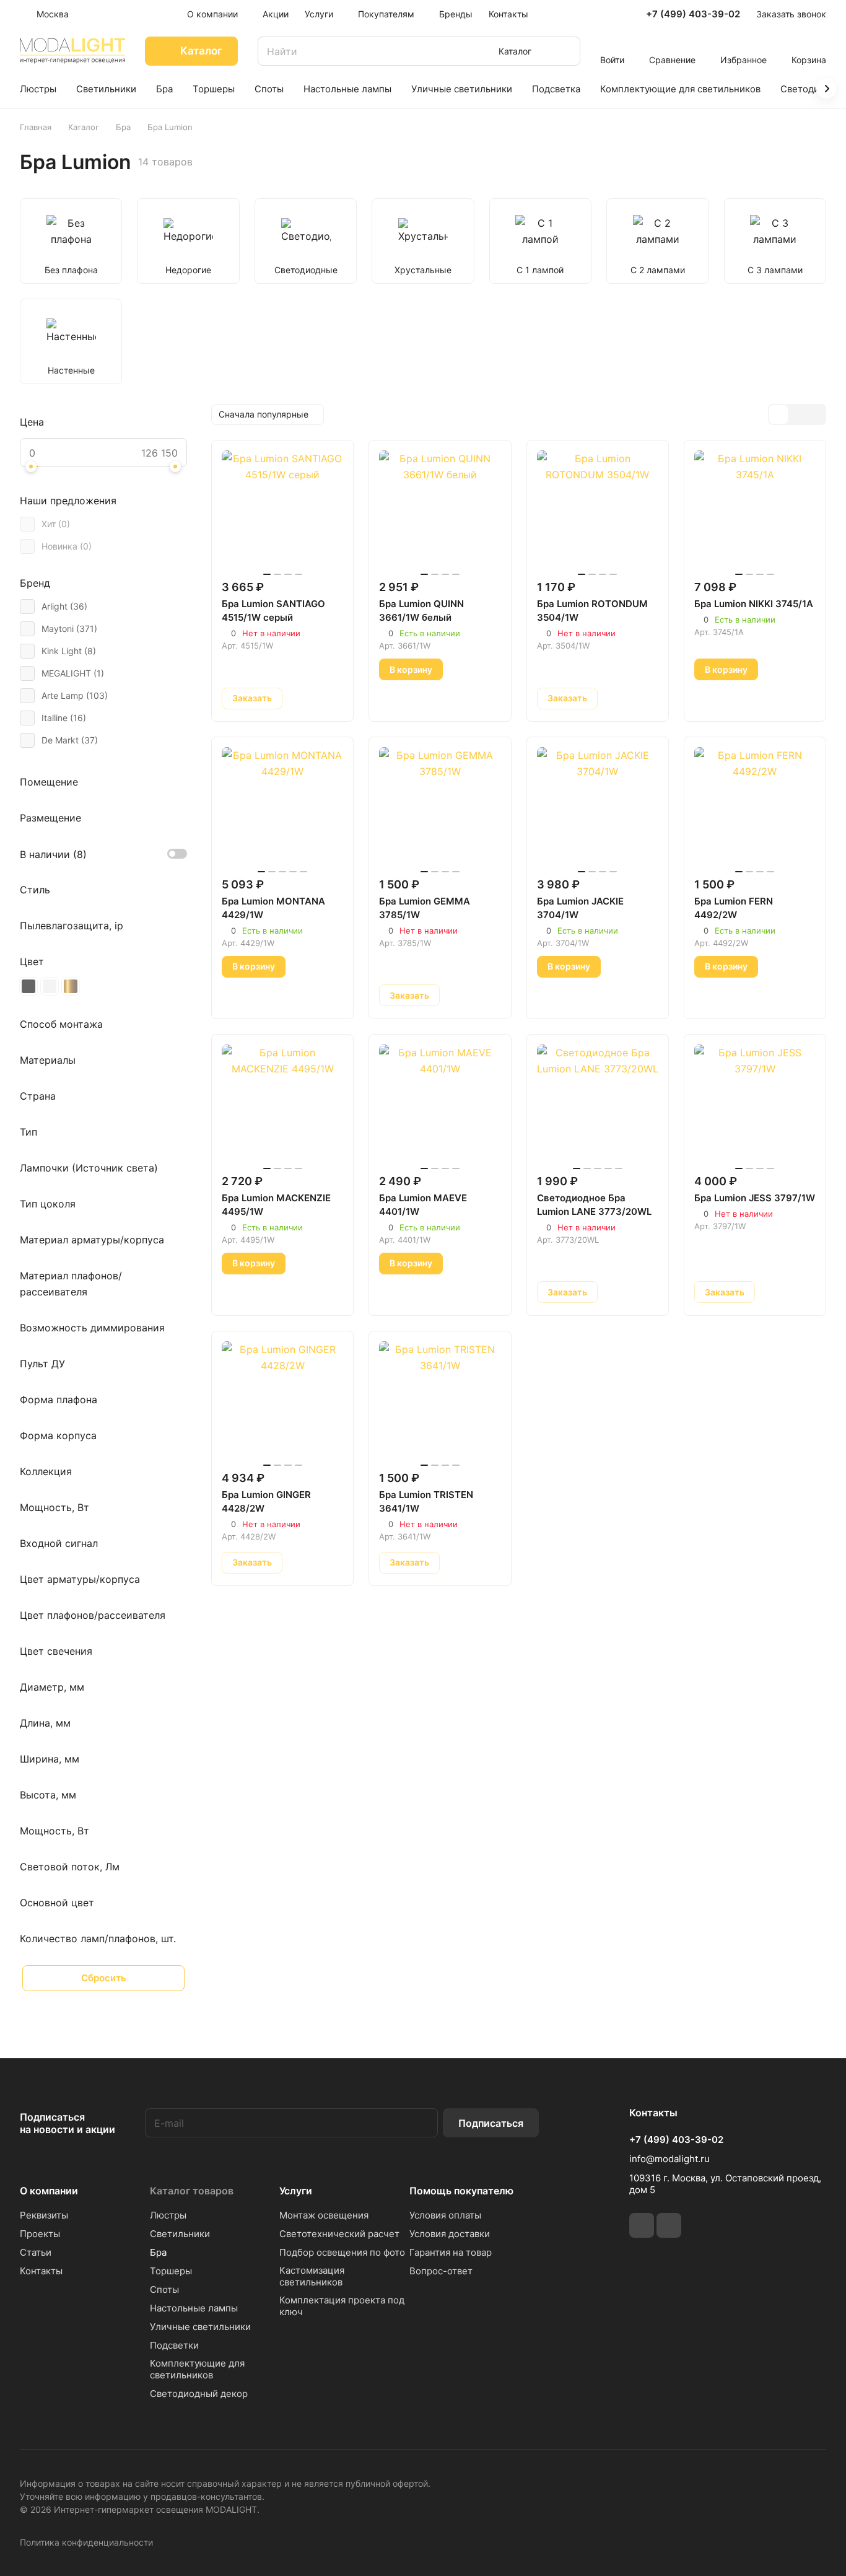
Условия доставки (450, 2234)
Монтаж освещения (324, 2215)
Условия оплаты (445, 2215)
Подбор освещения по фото (342, 2252)
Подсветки (174, 2345)
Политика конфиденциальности (86, 2542)
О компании (49, 2191)
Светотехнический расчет (339, 2234)
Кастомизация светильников (312, 2276)
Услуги (296, 2191)
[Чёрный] (28, 986)
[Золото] (71, 986)
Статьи (36, 2252)
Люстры (168, 2215)
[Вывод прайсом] (816, 414)
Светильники (180, 2234)
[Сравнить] (329, 698)
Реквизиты (44, 2215)
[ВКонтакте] (642, 2225)
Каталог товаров (192, 2191)
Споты (164, 2289)
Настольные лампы (194, 2308)
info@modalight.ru (669, 2159)
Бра (158, 2252)
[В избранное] (300, 698)
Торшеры (171, 2271)
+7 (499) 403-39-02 (693, 14)
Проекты (40, 2234)
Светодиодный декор (199, 2394)
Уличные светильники (200, 2327)
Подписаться (491, 2123)
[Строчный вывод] (797, 414)
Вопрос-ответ (441, 2271)
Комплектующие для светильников (197, 2369)
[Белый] (50, 986)
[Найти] (565, 51)
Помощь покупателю (461, 2191)
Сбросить (104, 1978)
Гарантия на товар (451, 2252)
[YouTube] (669, 2225)
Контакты (41, 2271)
